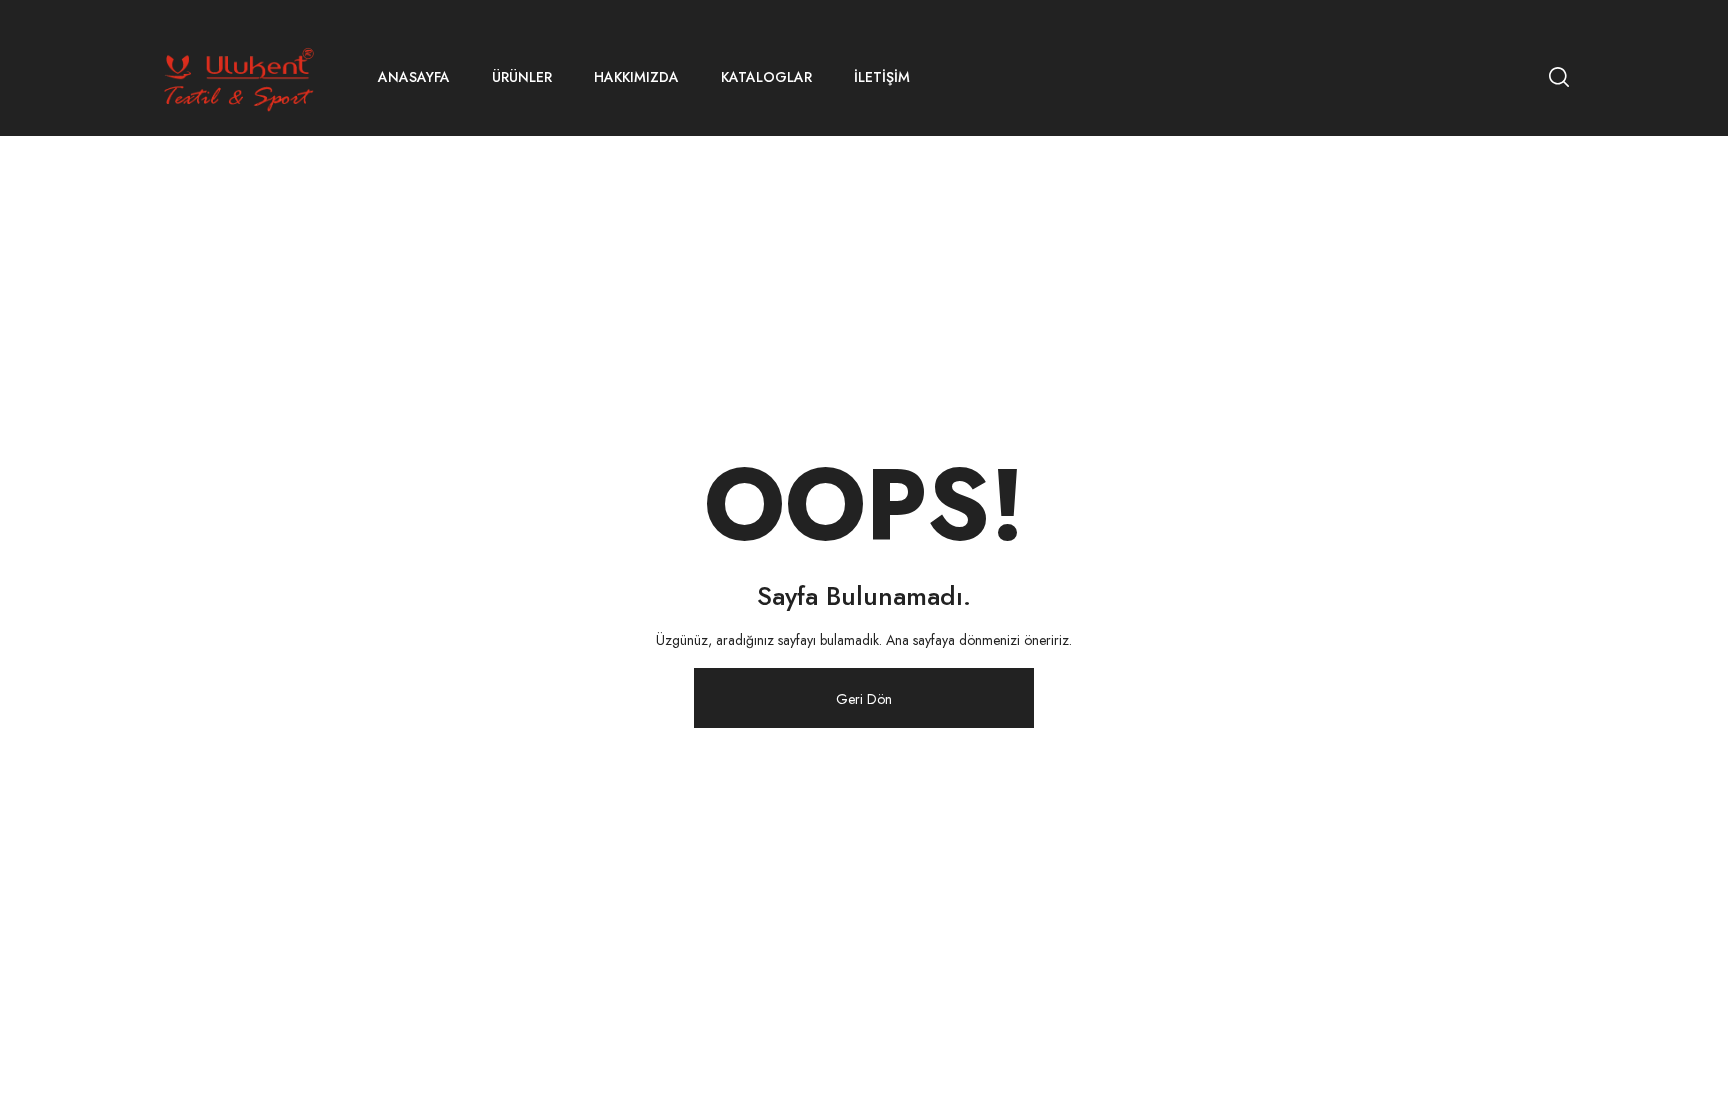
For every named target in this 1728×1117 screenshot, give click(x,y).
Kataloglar (766, 77)
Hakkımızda (636, 77)
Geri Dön (864, 699)
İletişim (882, 77)
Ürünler (522, 77)
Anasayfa (414, 77)
